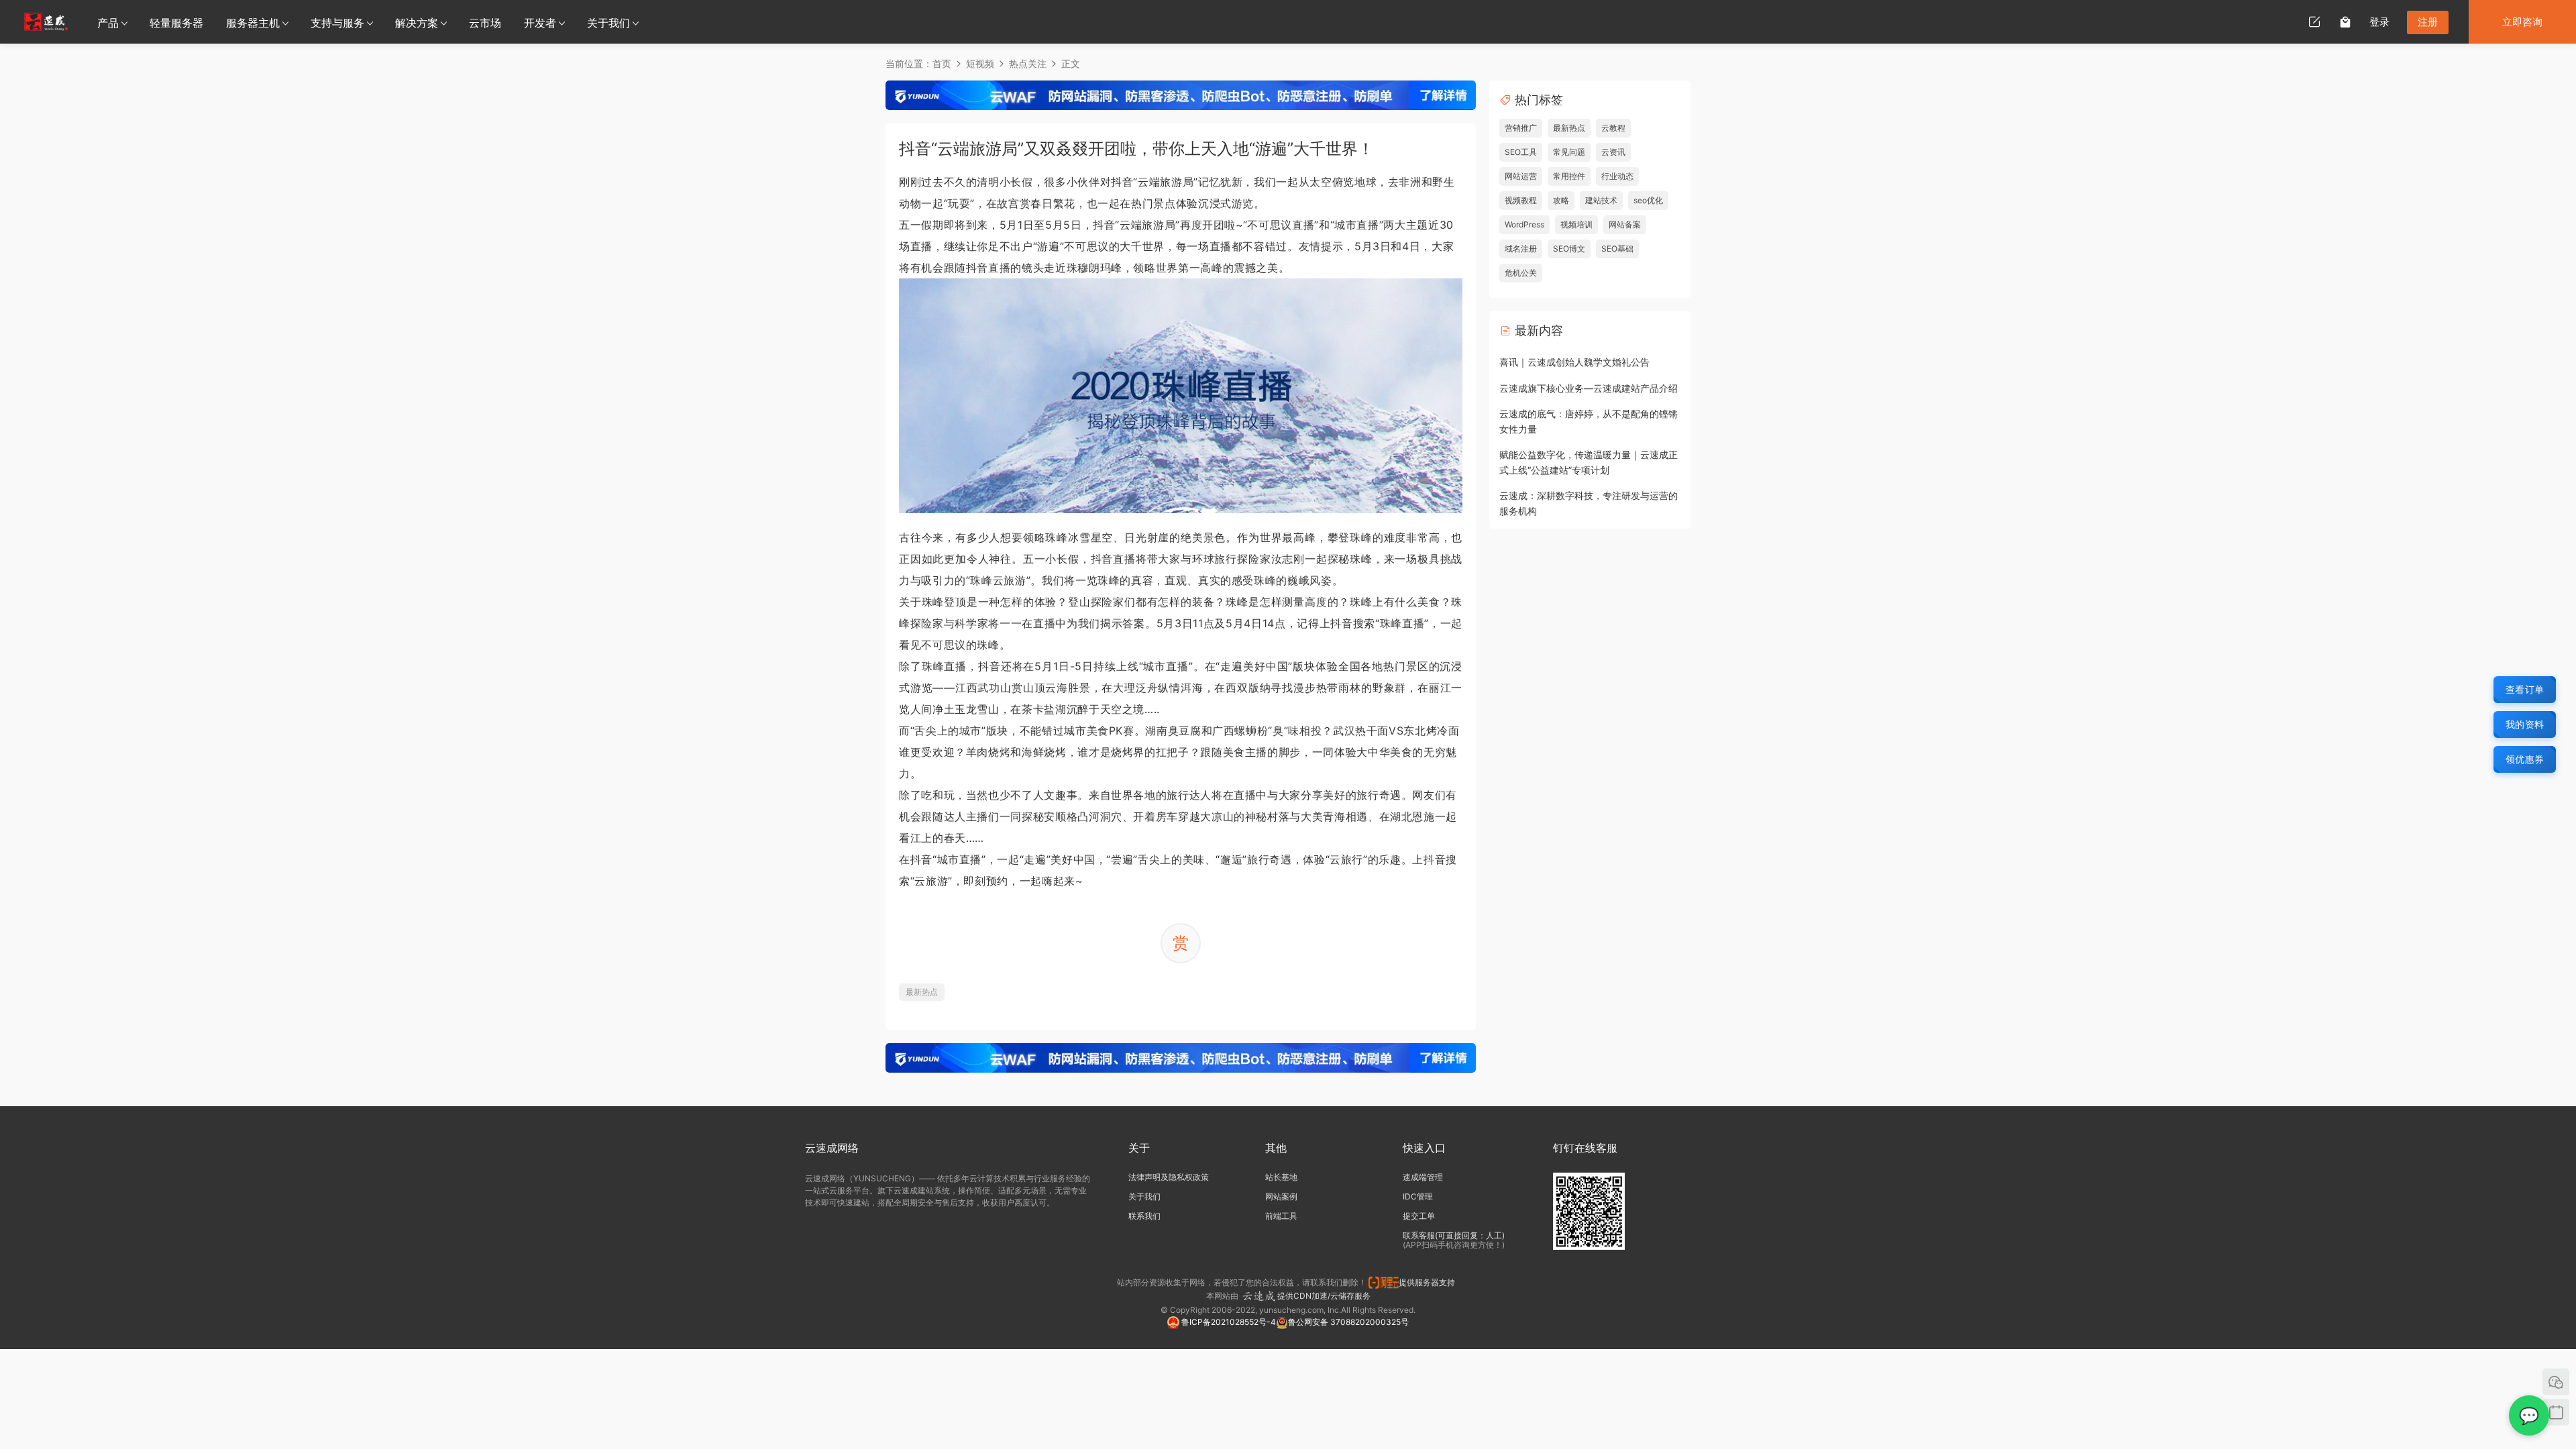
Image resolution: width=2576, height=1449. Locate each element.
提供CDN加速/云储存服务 (1324, 1296)
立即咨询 (2522, 22)
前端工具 (1281, 1216)
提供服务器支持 (1429, 1282)
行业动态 (1617, 176)
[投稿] (2314, 21)
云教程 (1613, 128)
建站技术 (1601, 200)
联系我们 (1144, 1216)
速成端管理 (1423, 1177)
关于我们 (608, 23)
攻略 (1561, 200)
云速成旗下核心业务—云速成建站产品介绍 (1589, 388)
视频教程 (1521, 200)
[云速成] (46, 21)
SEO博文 (1569, 249)
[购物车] (2345, 21)
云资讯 (1613, 152)
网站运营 (1521, 176)
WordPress (1524, 224)
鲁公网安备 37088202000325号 (1348, 1322)
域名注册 (1521, 249)
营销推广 (1521, 128)
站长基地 (1281, 1177)
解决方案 (417, 23)
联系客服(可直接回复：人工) (1454, 1235)
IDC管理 (1418, 1196)
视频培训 (1576, 224)
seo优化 (1648, 200)
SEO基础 (1617, 249)
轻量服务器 (176, 23)
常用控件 (1569, 176)
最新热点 (922, 992)
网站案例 (1281, 1196)
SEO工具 (1521, 152)
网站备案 (1625, 224)
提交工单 (1419, 1216)
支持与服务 (337, 23)
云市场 (485, 23)
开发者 (540, 23)
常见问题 (1569, 152)
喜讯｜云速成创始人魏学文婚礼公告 (1574, 362)
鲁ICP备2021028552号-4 (1228, 1322)
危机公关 (1521, 273)
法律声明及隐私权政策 (1169, 1177)
